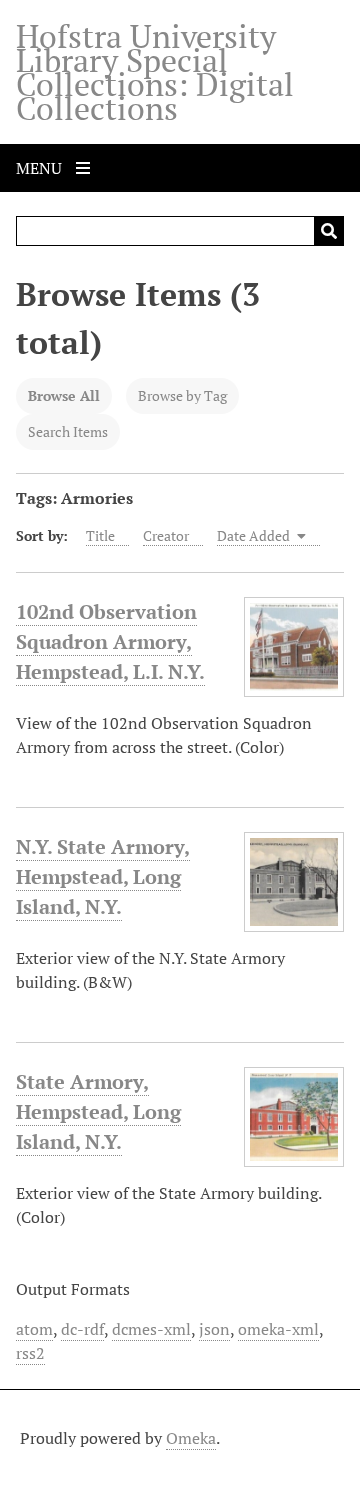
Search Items (68, 431)
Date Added (255, 535)
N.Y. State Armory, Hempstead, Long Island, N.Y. (103, 876)
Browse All (64, 395)
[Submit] (329, 231)
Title (100, 535)
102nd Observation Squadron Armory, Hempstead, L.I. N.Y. (110, 641)
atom (34, 1329)
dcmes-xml (151, 1329)
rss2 (30, 1353)
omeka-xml (278, 1329)
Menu (41, 168)
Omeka (191, 1438)
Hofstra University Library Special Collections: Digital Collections (155, 72)
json (214, 1329)
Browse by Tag (182, 395)
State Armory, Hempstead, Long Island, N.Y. (98, 1111)
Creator (166, 535)
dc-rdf (82, 1329)
